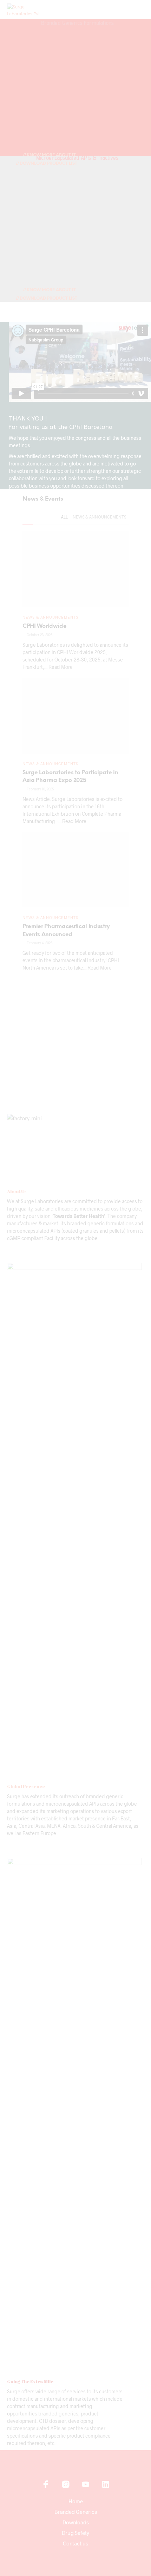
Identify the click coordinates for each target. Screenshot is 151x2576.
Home (76, 2501)
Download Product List (48, 164)
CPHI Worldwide (45, 626)
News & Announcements (99, 517)
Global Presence (26, 1786)
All (64, 517)
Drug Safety (75, 2533)
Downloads (76, 2522)
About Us (17, 1191)
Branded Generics (76, 2512)
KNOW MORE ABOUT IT (51, 290)
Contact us (75, 2543)
